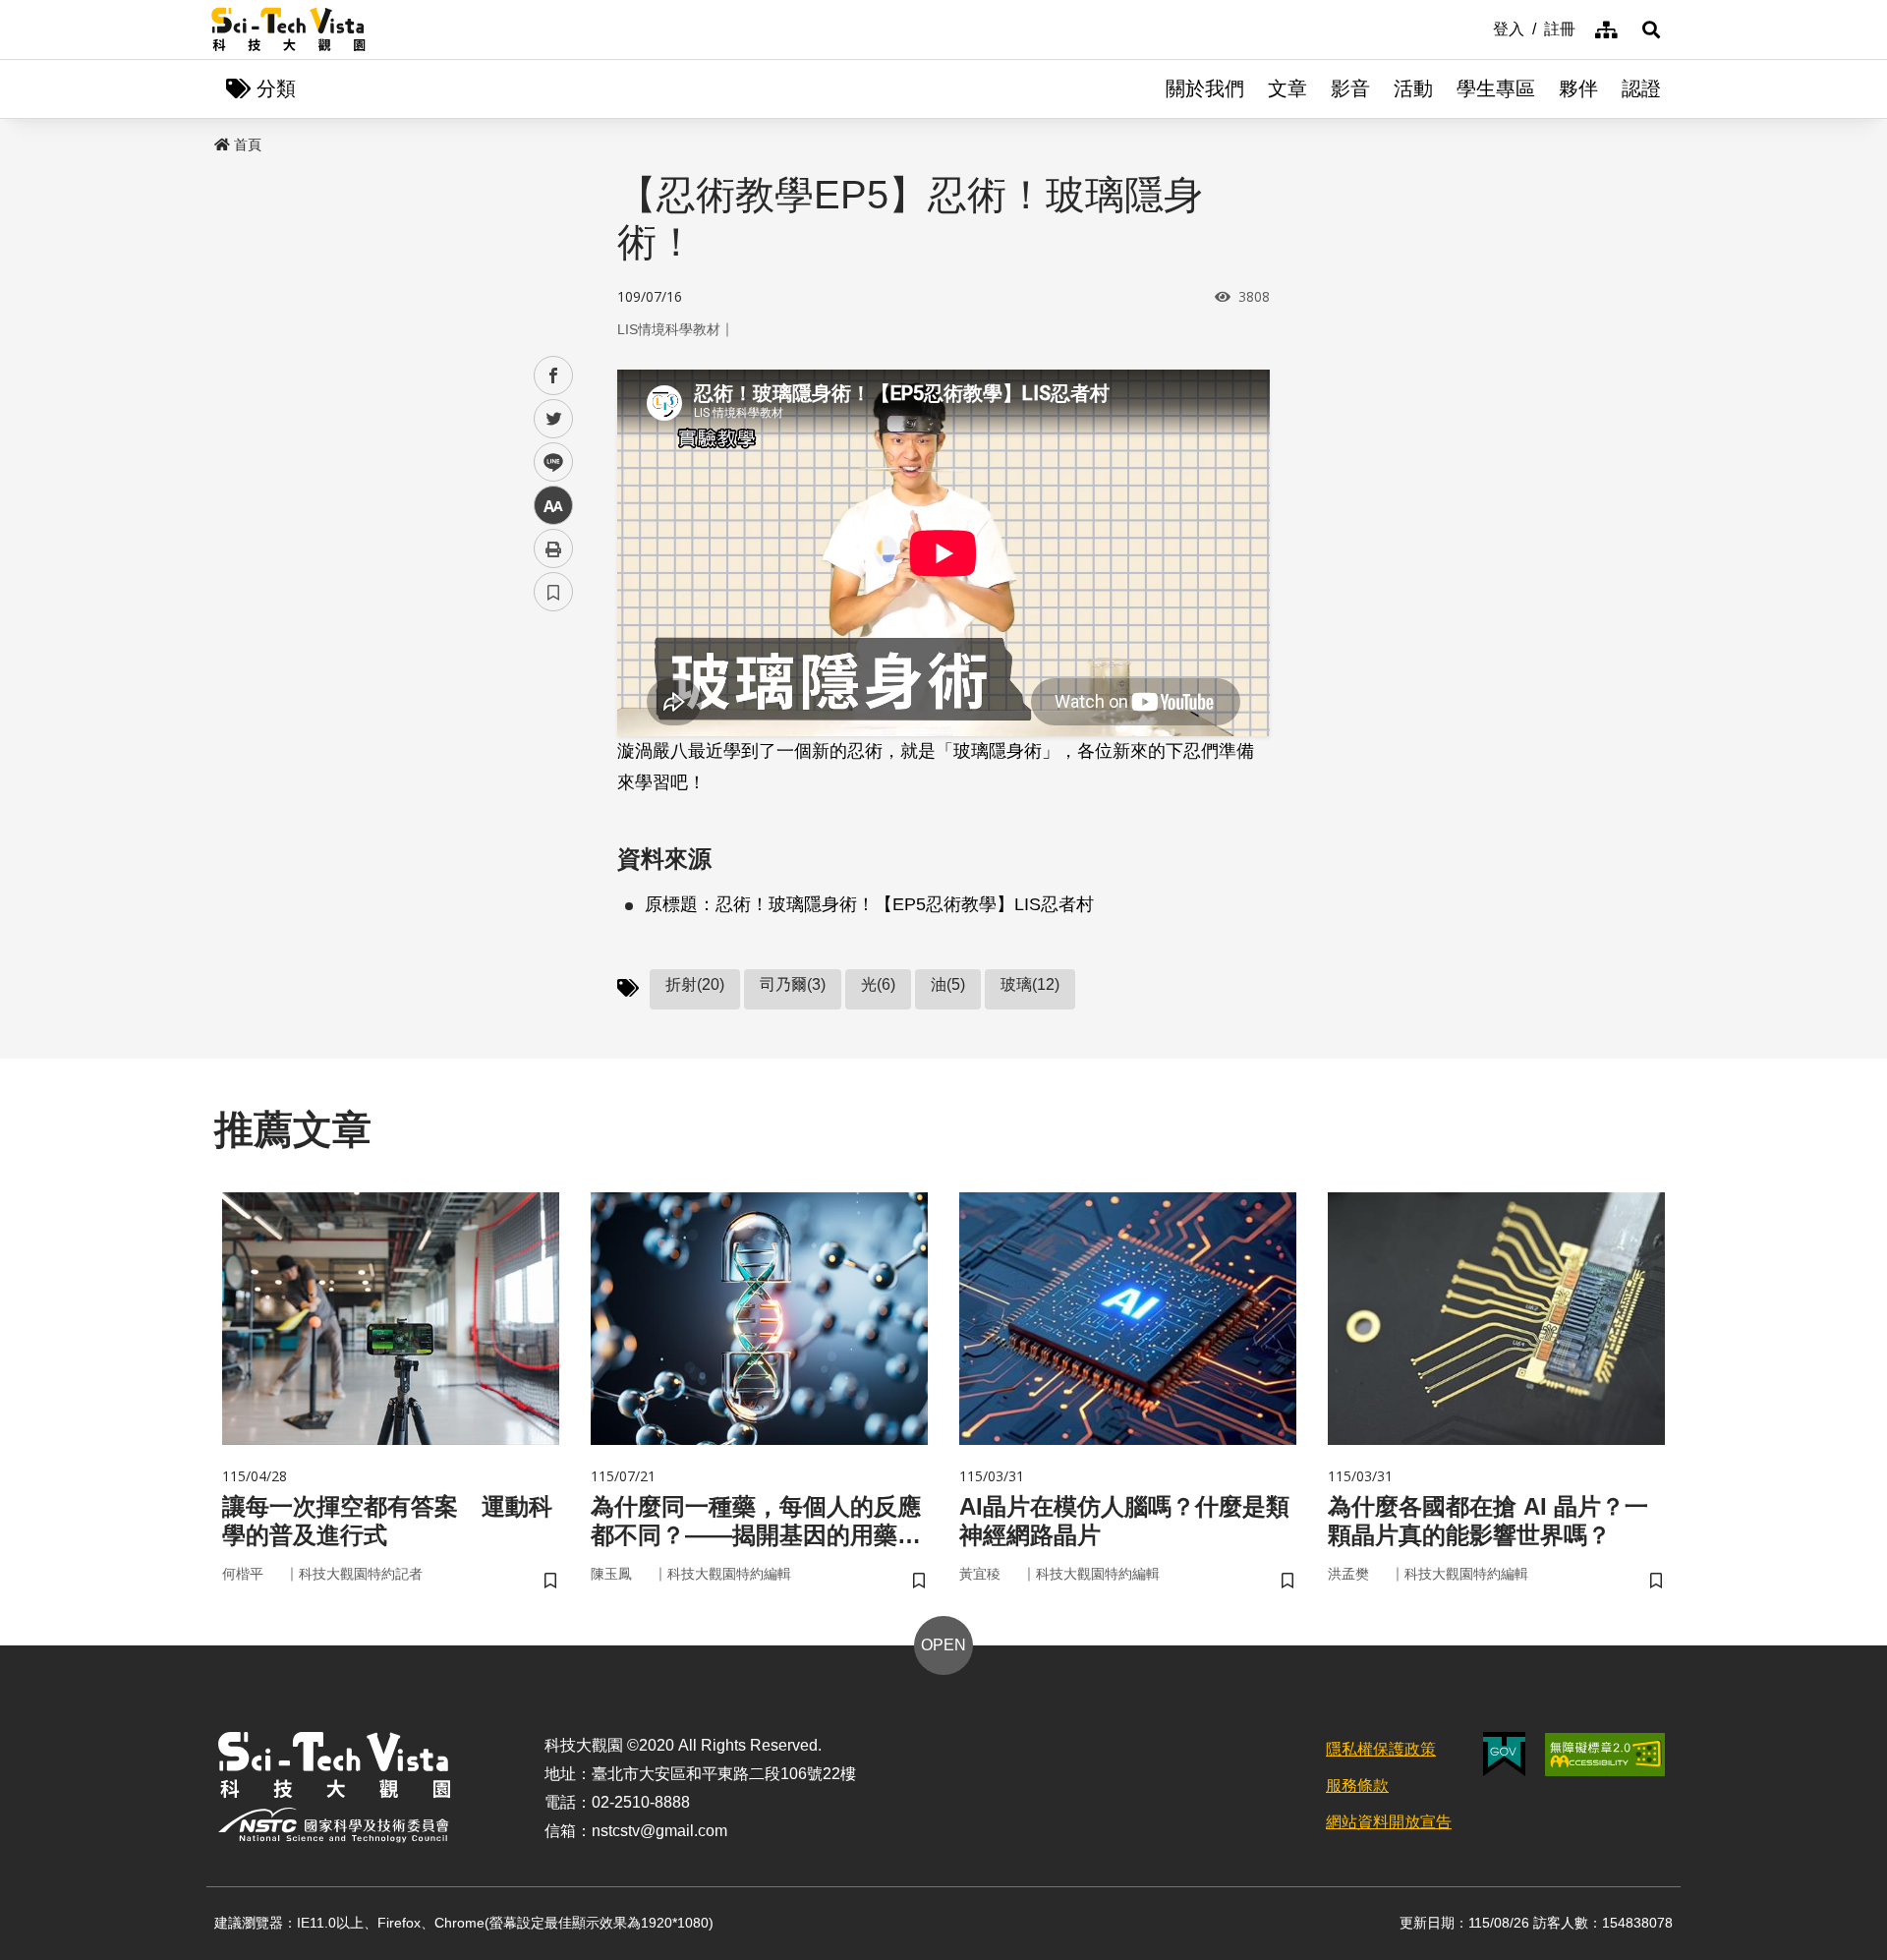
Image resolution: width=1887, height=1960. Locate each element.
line (547, 462)
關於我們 (1205, 88)
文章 (1287, 88)
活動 (1413, 88)
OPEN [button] (943, 1645)
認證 (1641, 88)
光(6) (878, 984)
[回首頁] (288, 29)
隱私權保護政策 (1381, 1749)
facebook (554, 376)
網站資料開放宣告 (1389, 1822)
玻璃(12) (1030, 984)
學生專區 (1496, 88)
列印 (553, 548)
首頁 (248, 144)
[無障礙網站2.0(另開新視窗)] (1605, 1755)
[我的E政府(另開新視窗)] (1504, 1754)
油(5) (948, 984)
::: (1479, 28)
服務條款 (1357, 1786)
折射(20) (695, 984)
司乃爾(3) (793, 984)
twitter (554, 419)
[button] (1651, 29)
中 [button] (553, 506)
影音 (1350, 88)
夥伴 (1578, 88)
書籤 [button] (553, 592)
